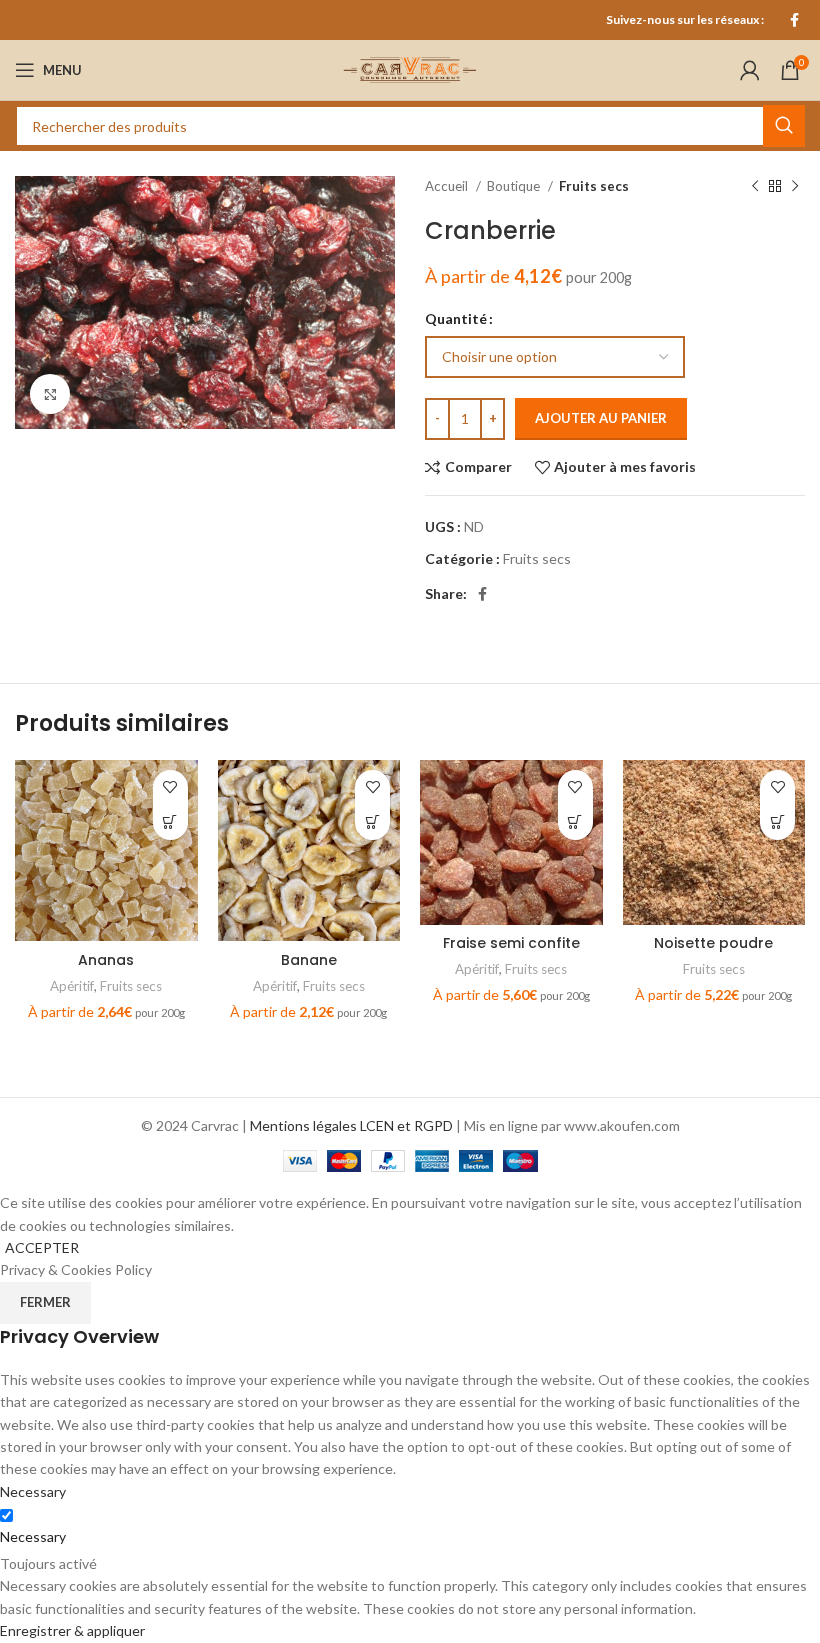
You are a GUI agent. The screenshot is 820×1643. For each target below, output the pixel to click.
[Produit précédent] (755, 187)
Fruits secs (594, 186)
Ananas (106, 960)
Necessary (33, 1536)
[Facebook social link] (794, 20)
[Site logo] (410, 68)
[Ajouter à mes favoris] (170, 787)
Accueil (448, 186)
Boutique (515, 186)
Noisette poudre (713, 943)
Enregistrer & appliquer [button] (72, 1630)
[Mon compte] (750, 70)
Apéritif (72, 986)
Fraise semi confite (511, 943)
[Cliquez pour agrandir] (50, 394)
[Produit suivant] (795, 187)
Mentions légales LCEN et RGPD (351, 1125)
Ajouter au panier (601, 418)
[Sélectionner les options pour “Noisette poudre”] (777, 822)
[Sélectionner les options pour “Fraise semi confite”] (575, 822)
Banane (309, 960)
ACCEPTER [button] (42, 1247)
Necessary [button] (33, 1491)
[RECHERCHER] (784, 126)
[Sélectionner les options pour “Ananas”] (170, 822)
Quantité (456, 318)
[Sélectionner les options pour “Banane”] (372, 822)
